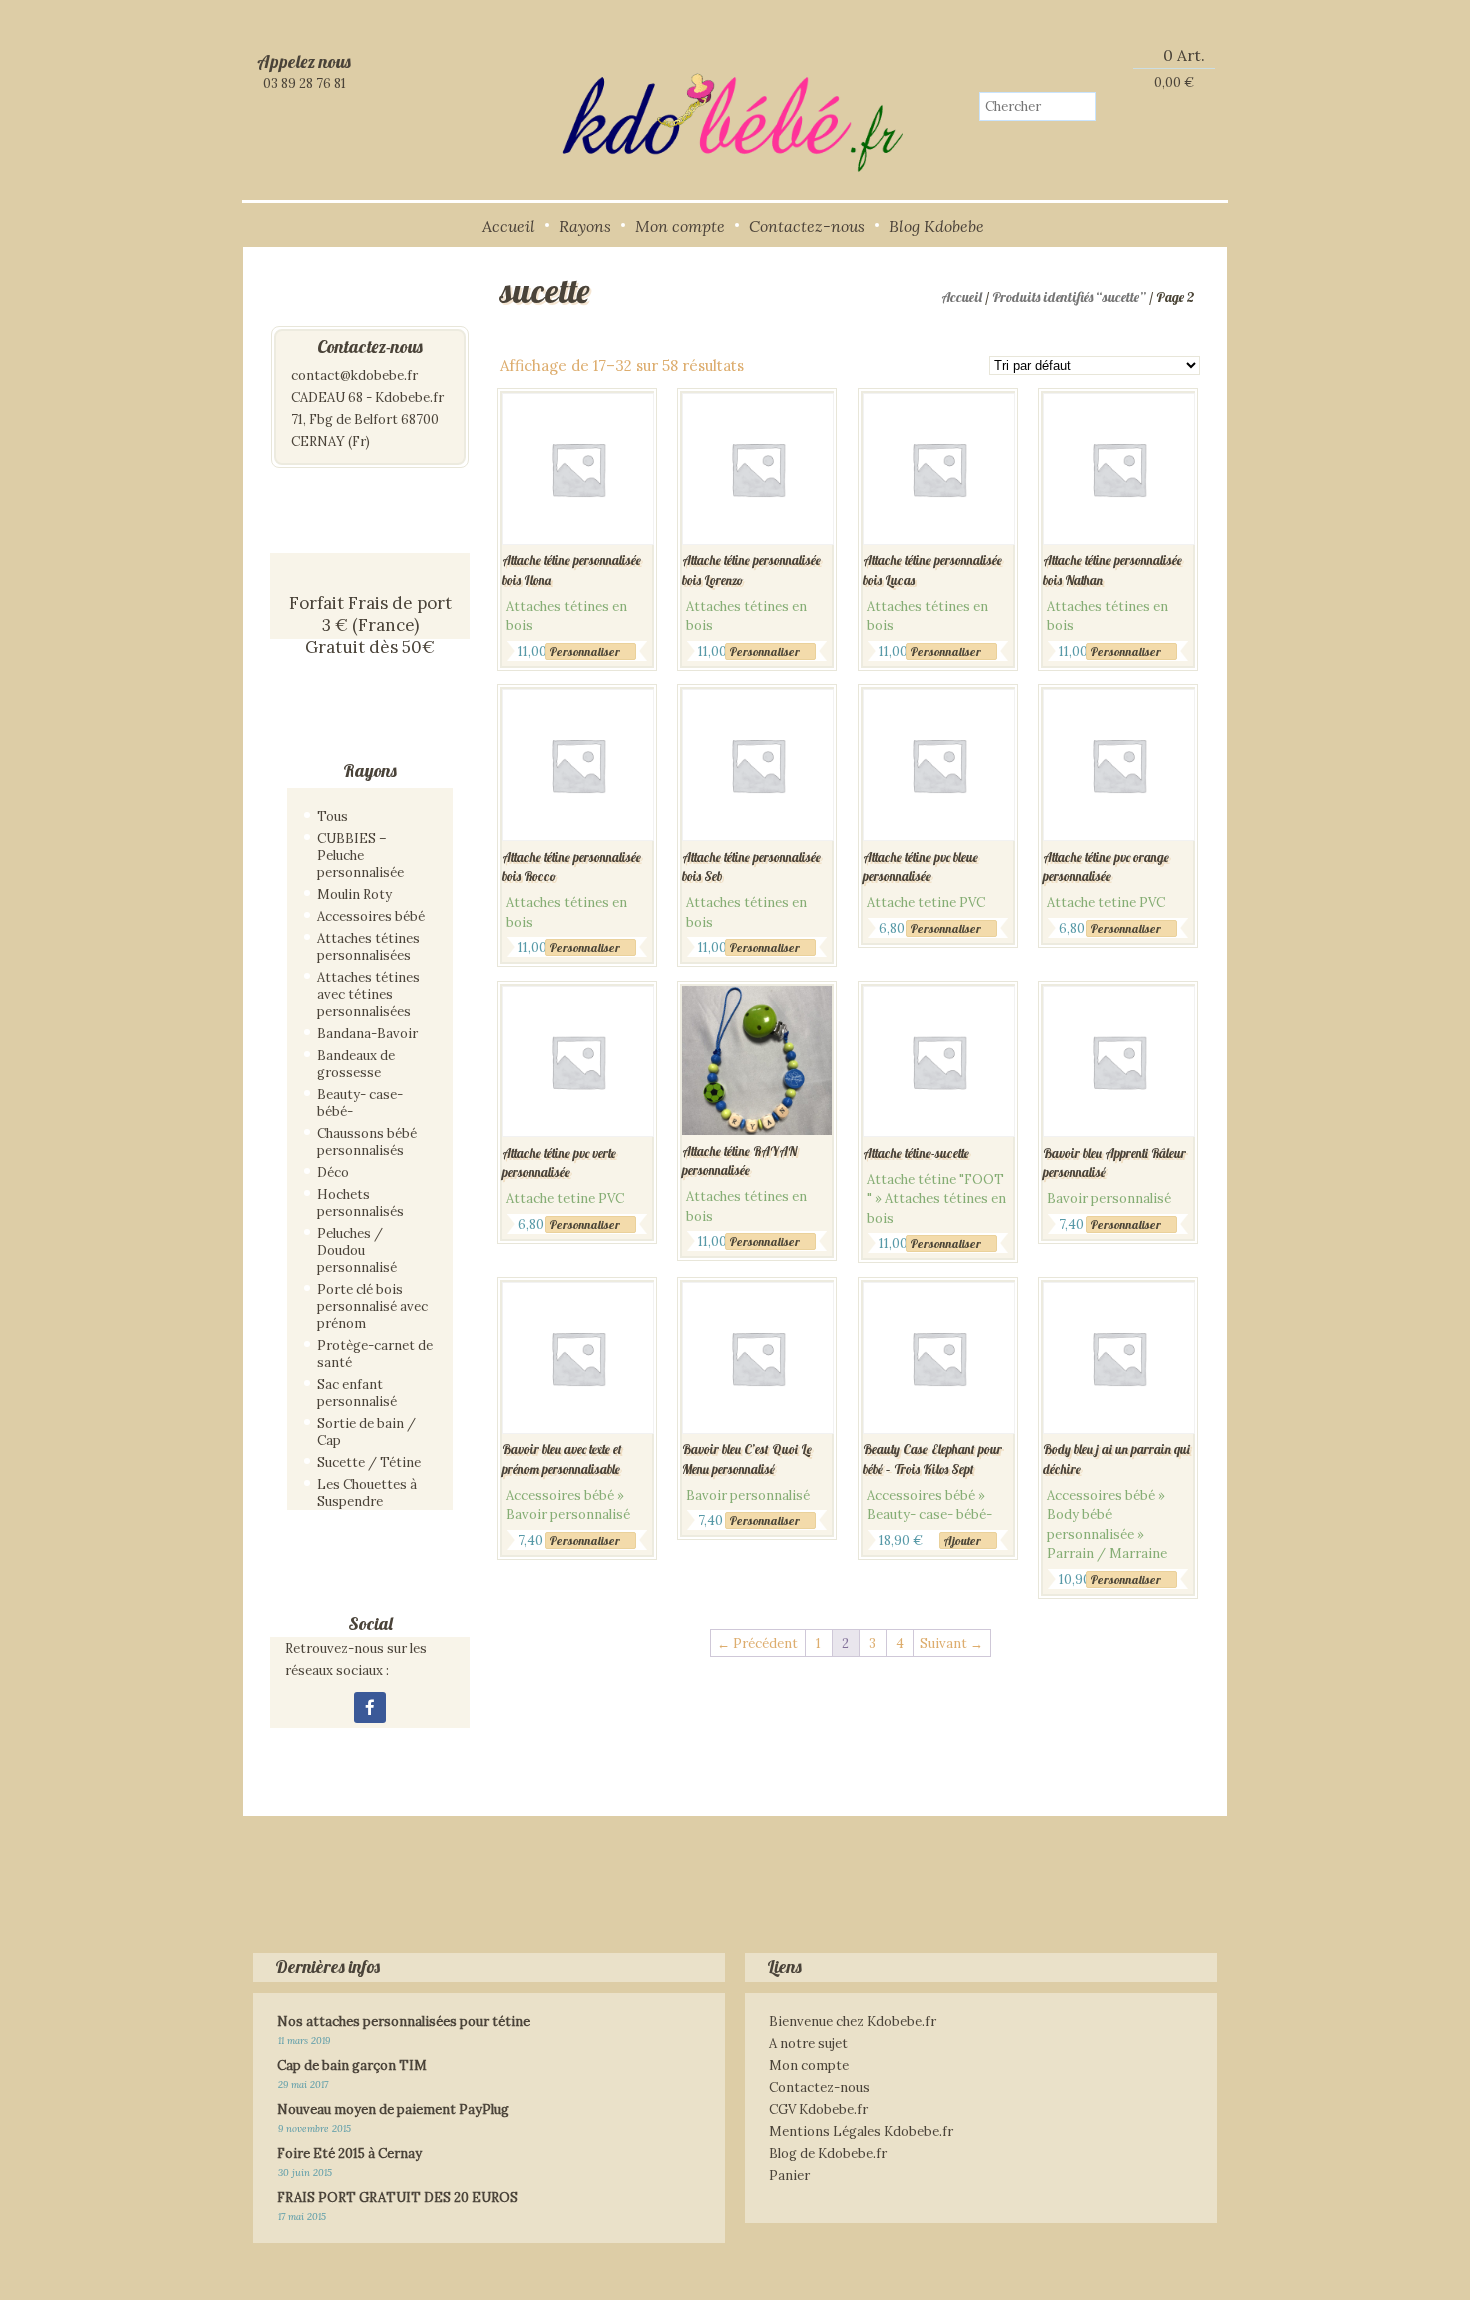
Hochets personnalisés (360, 1203)
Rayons (585, 226)
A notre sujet (808, 2043)
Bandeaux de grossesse (356, 1064)
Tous (332, 816)
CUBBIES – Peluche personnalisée (360, 855)
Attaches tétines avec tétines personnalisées (368, 994)
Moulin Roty (354, 894)
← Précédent (757, 1643)
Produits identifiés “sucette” (1069, 297)
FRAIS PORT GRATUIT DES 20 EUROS (397, 2197)
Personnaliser (584, 651)
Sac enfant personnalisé (357, 1393)
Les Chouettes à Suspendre (367, 1493)
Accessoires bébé (371, 916)
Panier (789, 2175)
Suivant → (951, 1643)
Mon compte (680, 226)
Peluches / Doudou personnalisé (357, 1250)
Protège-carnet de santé (375, 1354)
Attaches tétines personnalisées (368, 947)
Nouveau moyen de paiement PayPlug (393, 2109)
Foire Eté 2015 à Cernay (349, 2153)
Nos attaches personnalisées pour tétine (403, 2021)
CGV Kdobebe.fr (818, 2109)
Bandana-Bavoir (367, 1033)
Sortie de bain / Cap (366, 1432)
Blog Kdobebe (936, 226)
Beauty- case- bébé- (360, 1103)
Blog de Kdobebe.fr (828, 2153)
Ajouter (962, 1540)
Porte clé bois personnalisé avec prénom (372, 1306)
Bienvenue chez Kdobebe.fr (852, 2021)
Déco (333, 1172)
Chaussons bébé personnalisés (367, 1142)
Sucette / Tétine (369, 1462)
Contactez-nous (807, 226)
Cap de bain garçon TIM (352, 2065)
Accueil (508, 226)
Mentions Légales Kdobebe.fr (861, 2131)
